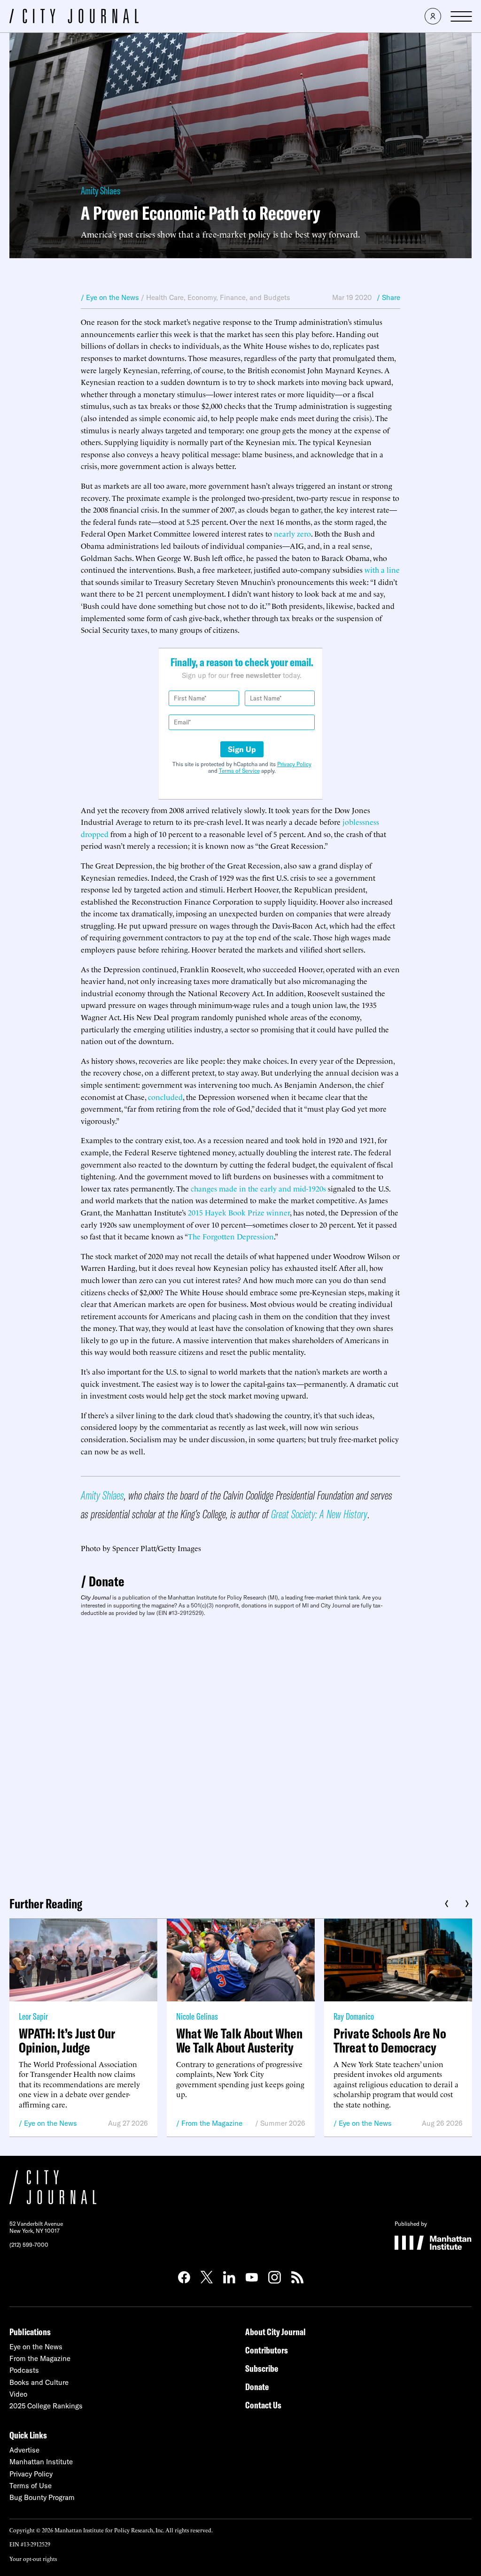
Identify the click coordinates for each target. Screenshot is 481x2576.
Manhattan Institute (41, 2462)
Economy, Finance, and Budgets (239, 297)
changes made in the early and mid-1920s (258, 1188)
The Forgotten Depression (231, 1236)
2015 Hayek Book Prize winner (239, 1212)
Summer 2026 (283, 2123)
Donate (107, 1581)
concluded (165, 1097)
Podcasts (24, 2370)
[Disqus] (240, 1753)
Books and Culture (39, 2382)
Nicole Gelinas (197, 2016)
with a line (382, 569)
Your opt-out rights (33, 2558)
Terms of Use (31, 2486)
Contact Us (263, 2405)
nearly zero (292, 533)
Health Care (165, 297)
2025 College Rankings (46, 2406)
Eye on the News (50, 2123)
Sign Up (242, 749)
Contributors (267, 2350)
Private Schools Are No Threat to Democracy (390, 2040)
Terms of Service (239, 771)
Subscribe (262, 2368)
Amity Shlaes (101, 191)
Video (18, 2394)
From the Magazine (212, 2123)
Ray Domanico (354, 2016)
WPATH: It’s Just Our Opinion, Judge (67, 2040)
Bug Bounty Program (42, 2497)
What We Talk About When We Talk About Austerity (239, 2040)
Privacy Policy (294, 764)
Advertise (24, 2450)
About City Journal (275, 2332)
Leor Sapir (33, 2016)
